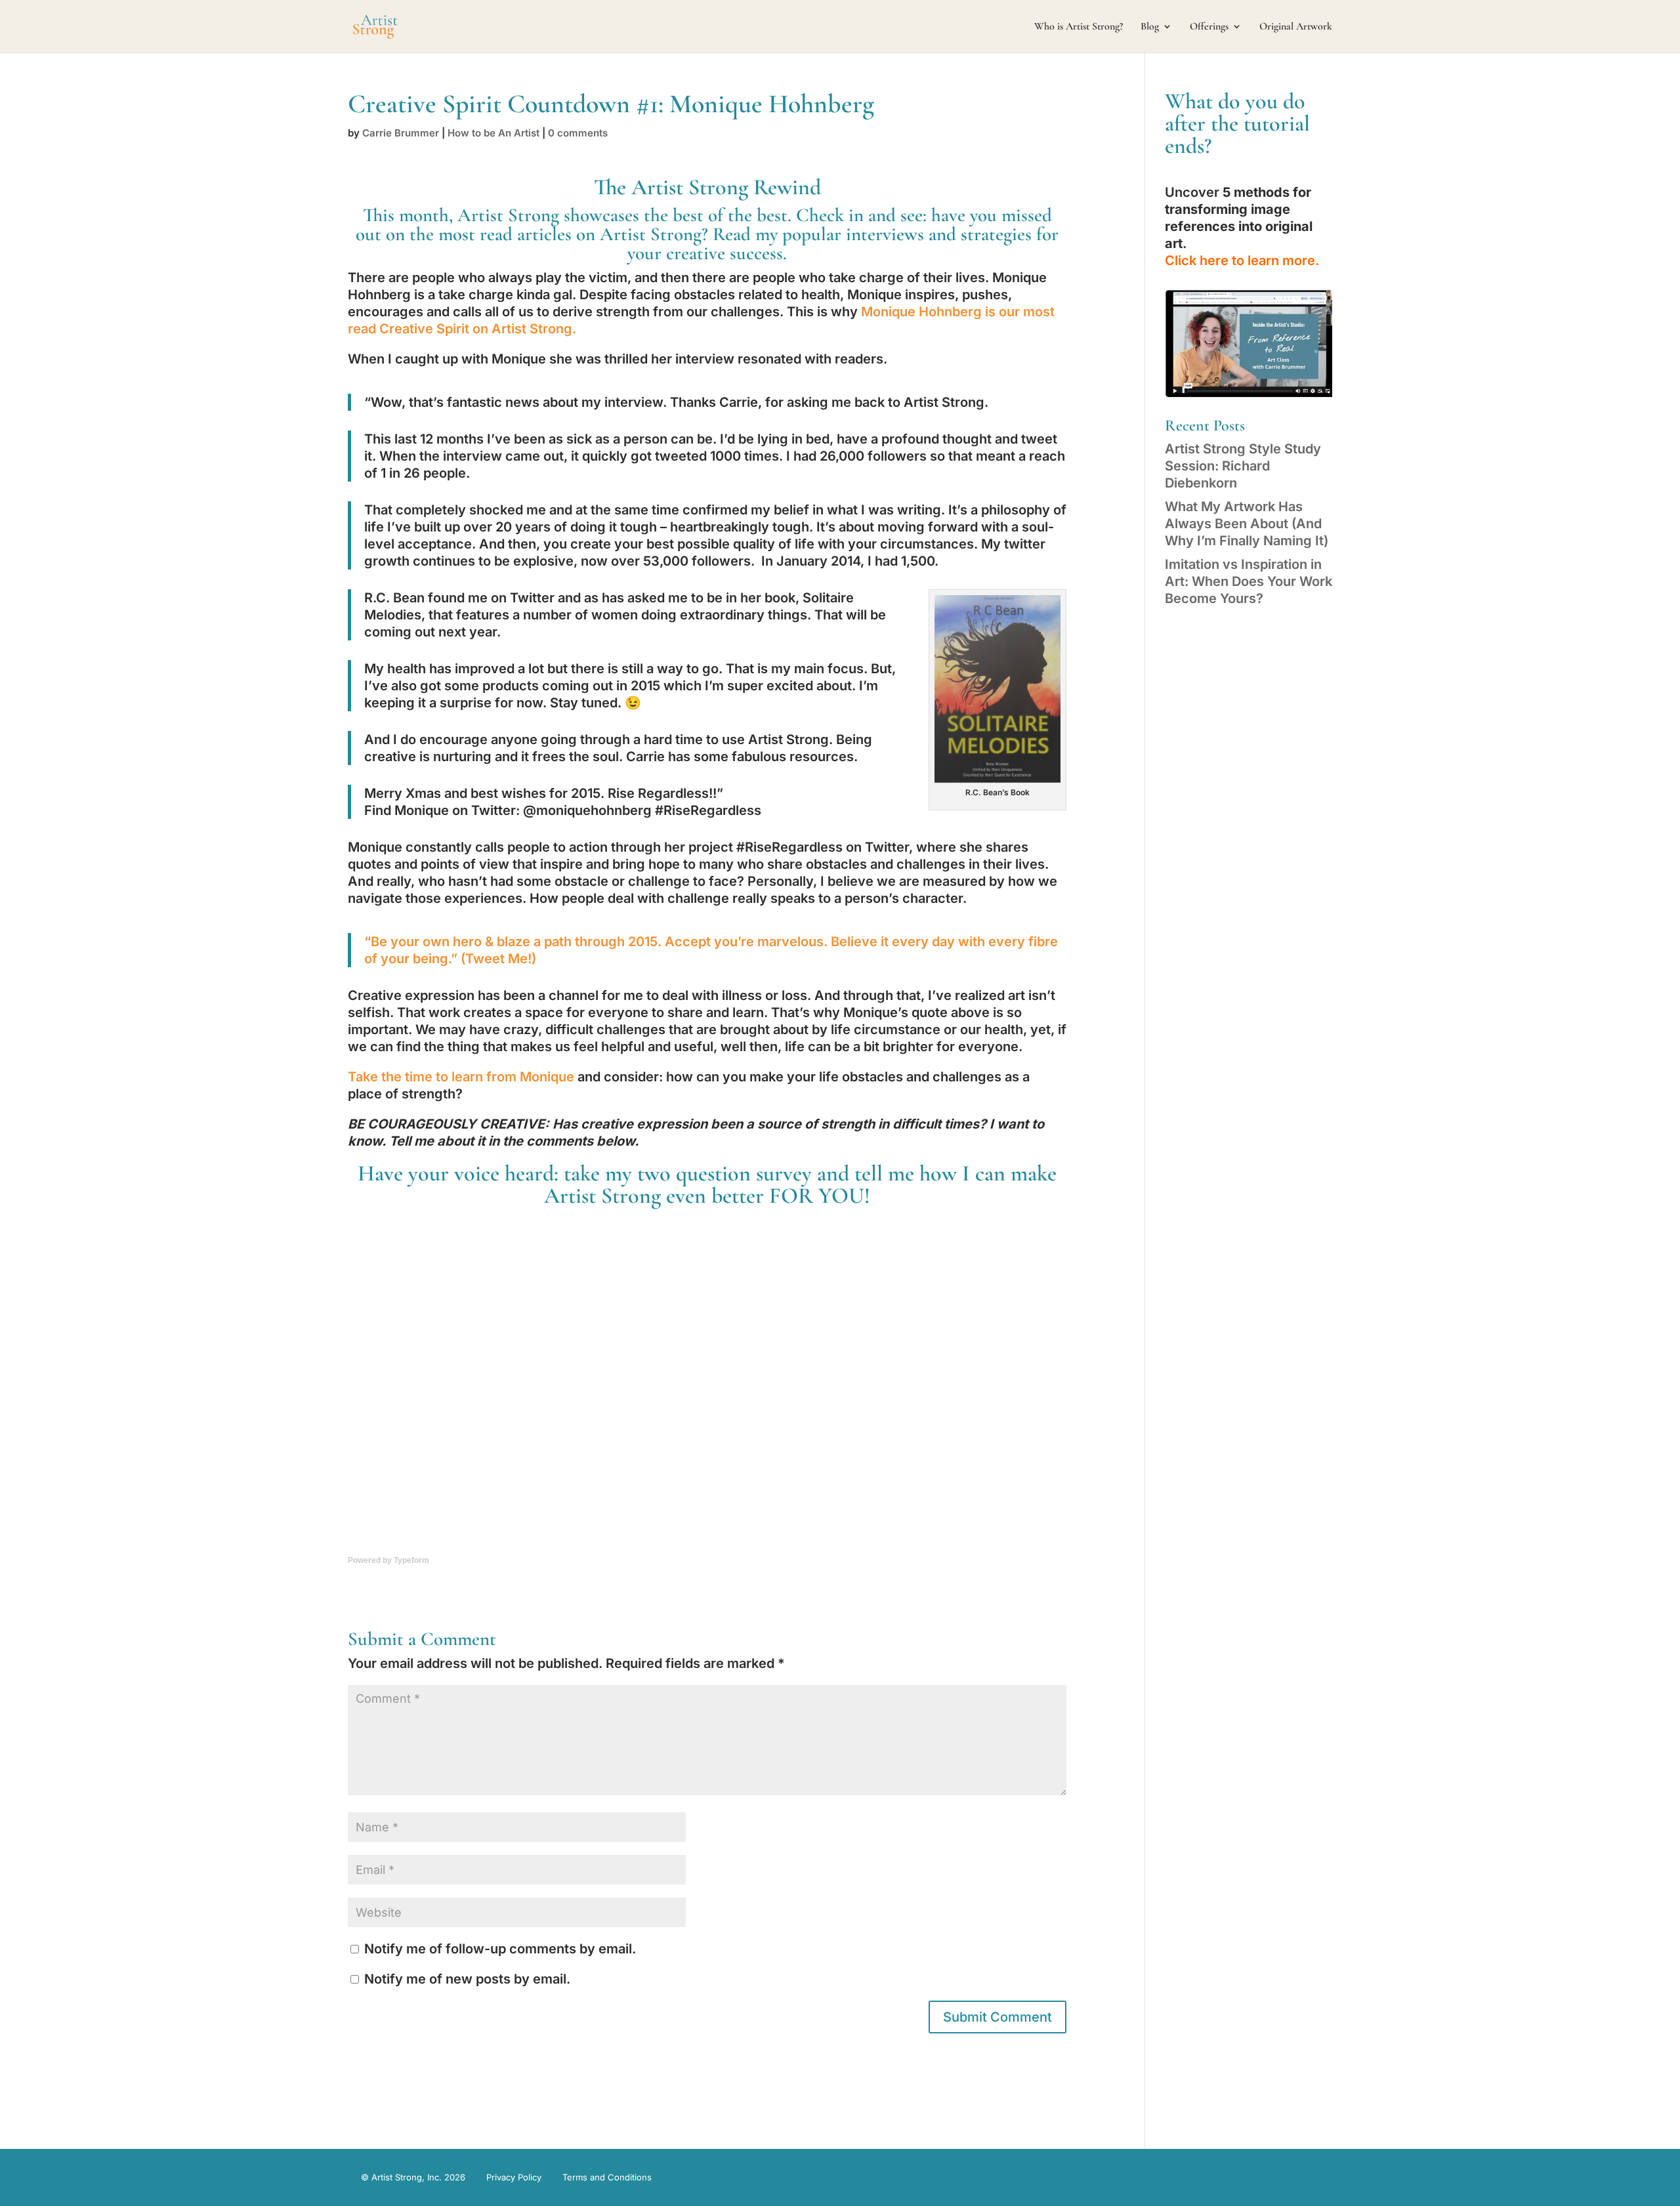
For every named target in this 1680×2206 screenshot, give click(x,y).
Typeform (411, 1560)
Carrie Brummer (401, 133)
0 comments (578, 133)
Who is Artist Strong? (1079, 27)
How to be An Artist (493, 133)
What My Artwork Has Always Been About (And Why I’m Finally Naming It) (1247, 524)
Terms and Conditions (607, 2177)
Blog (1150, 27)
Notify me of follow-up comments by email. (500, 1949)
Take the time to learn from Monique (461, 1077)
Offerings (1209, 27)
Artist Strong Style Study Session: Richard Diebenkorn (1243, 466)
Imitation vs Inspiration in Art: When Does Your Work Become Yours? (1249, 581)
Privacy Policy (514, 2177)
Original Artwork (1296, 27)
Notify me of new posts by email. (467, 1979)
